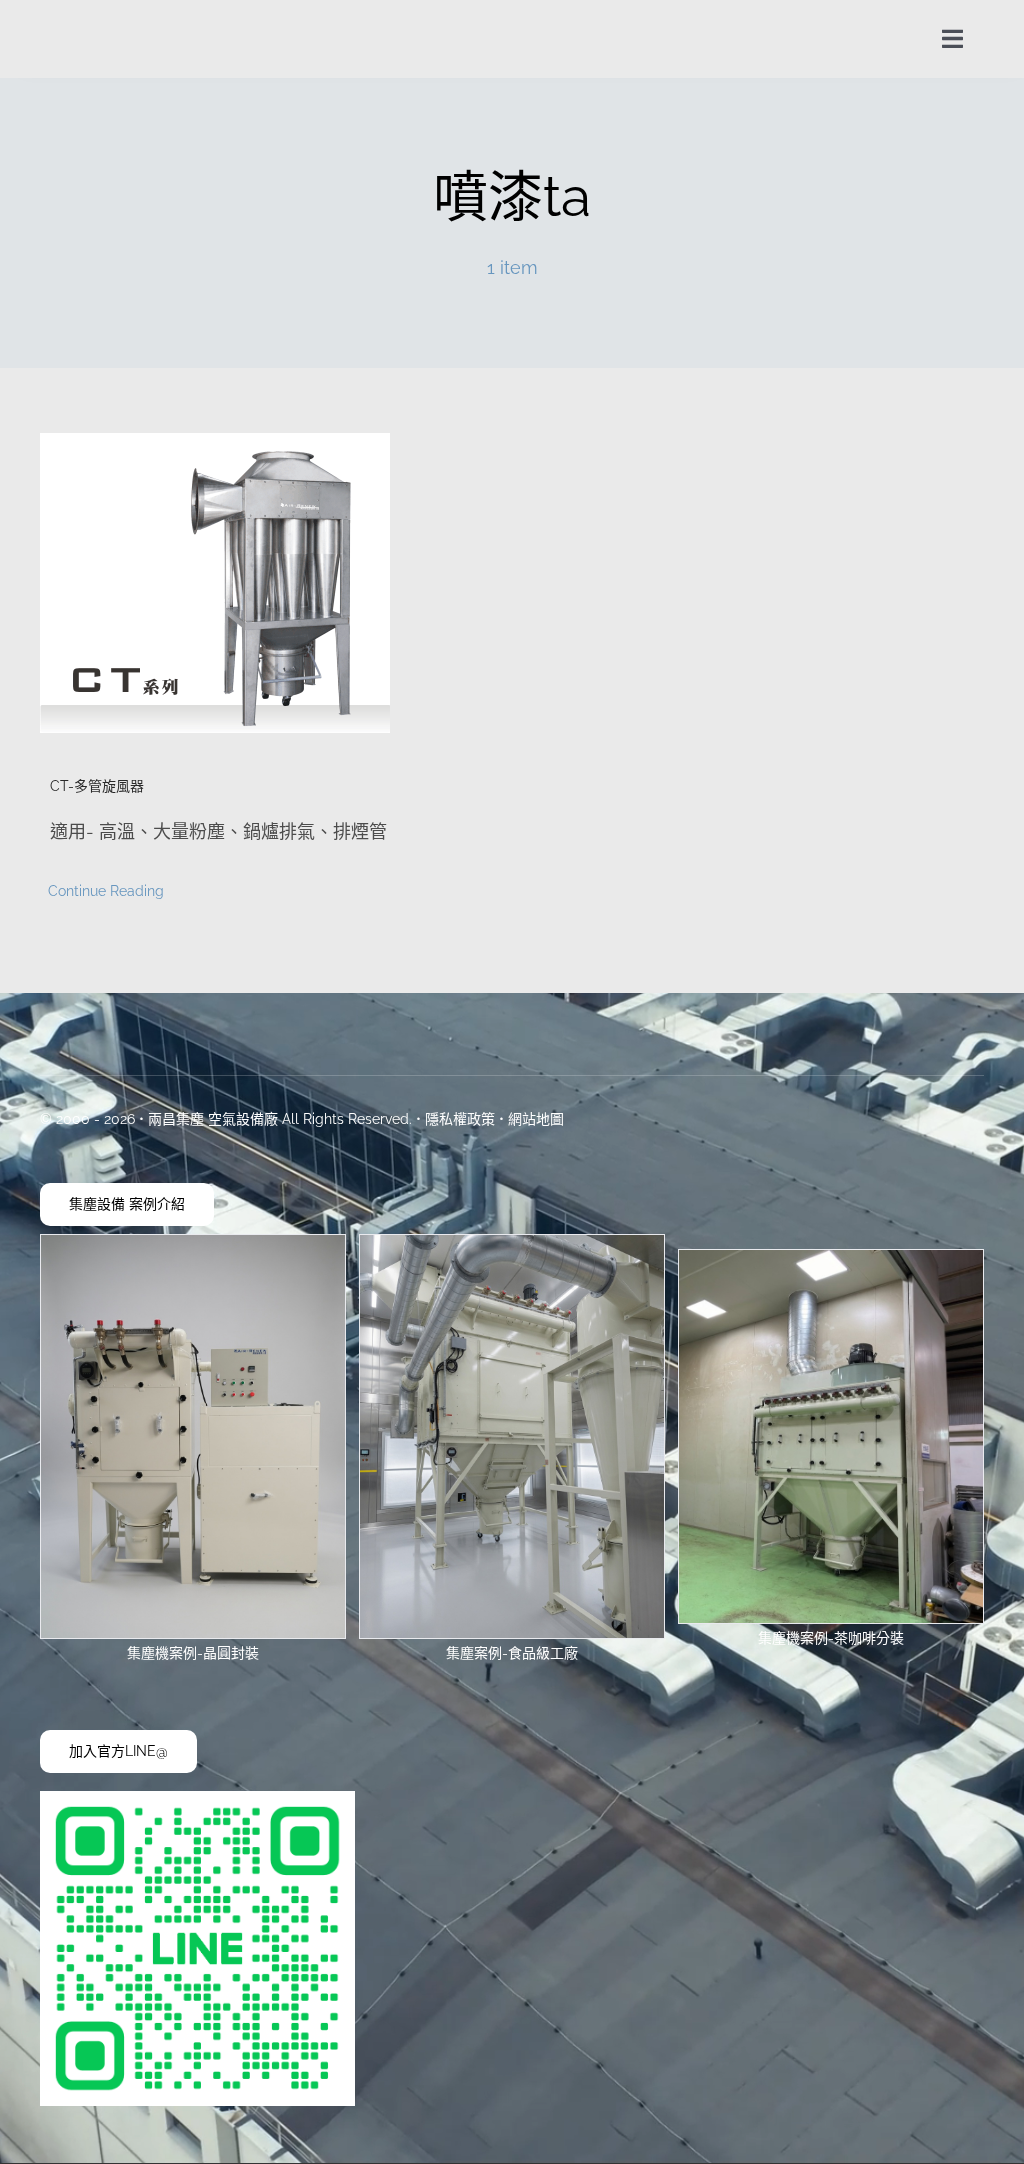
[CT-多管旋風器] (261, 583)
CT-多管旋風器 (97, 786)
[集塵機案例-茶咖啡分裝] (831, 1258)
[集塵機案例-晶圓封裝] (193, 1243)
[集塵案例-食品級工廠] (512, 1243)
